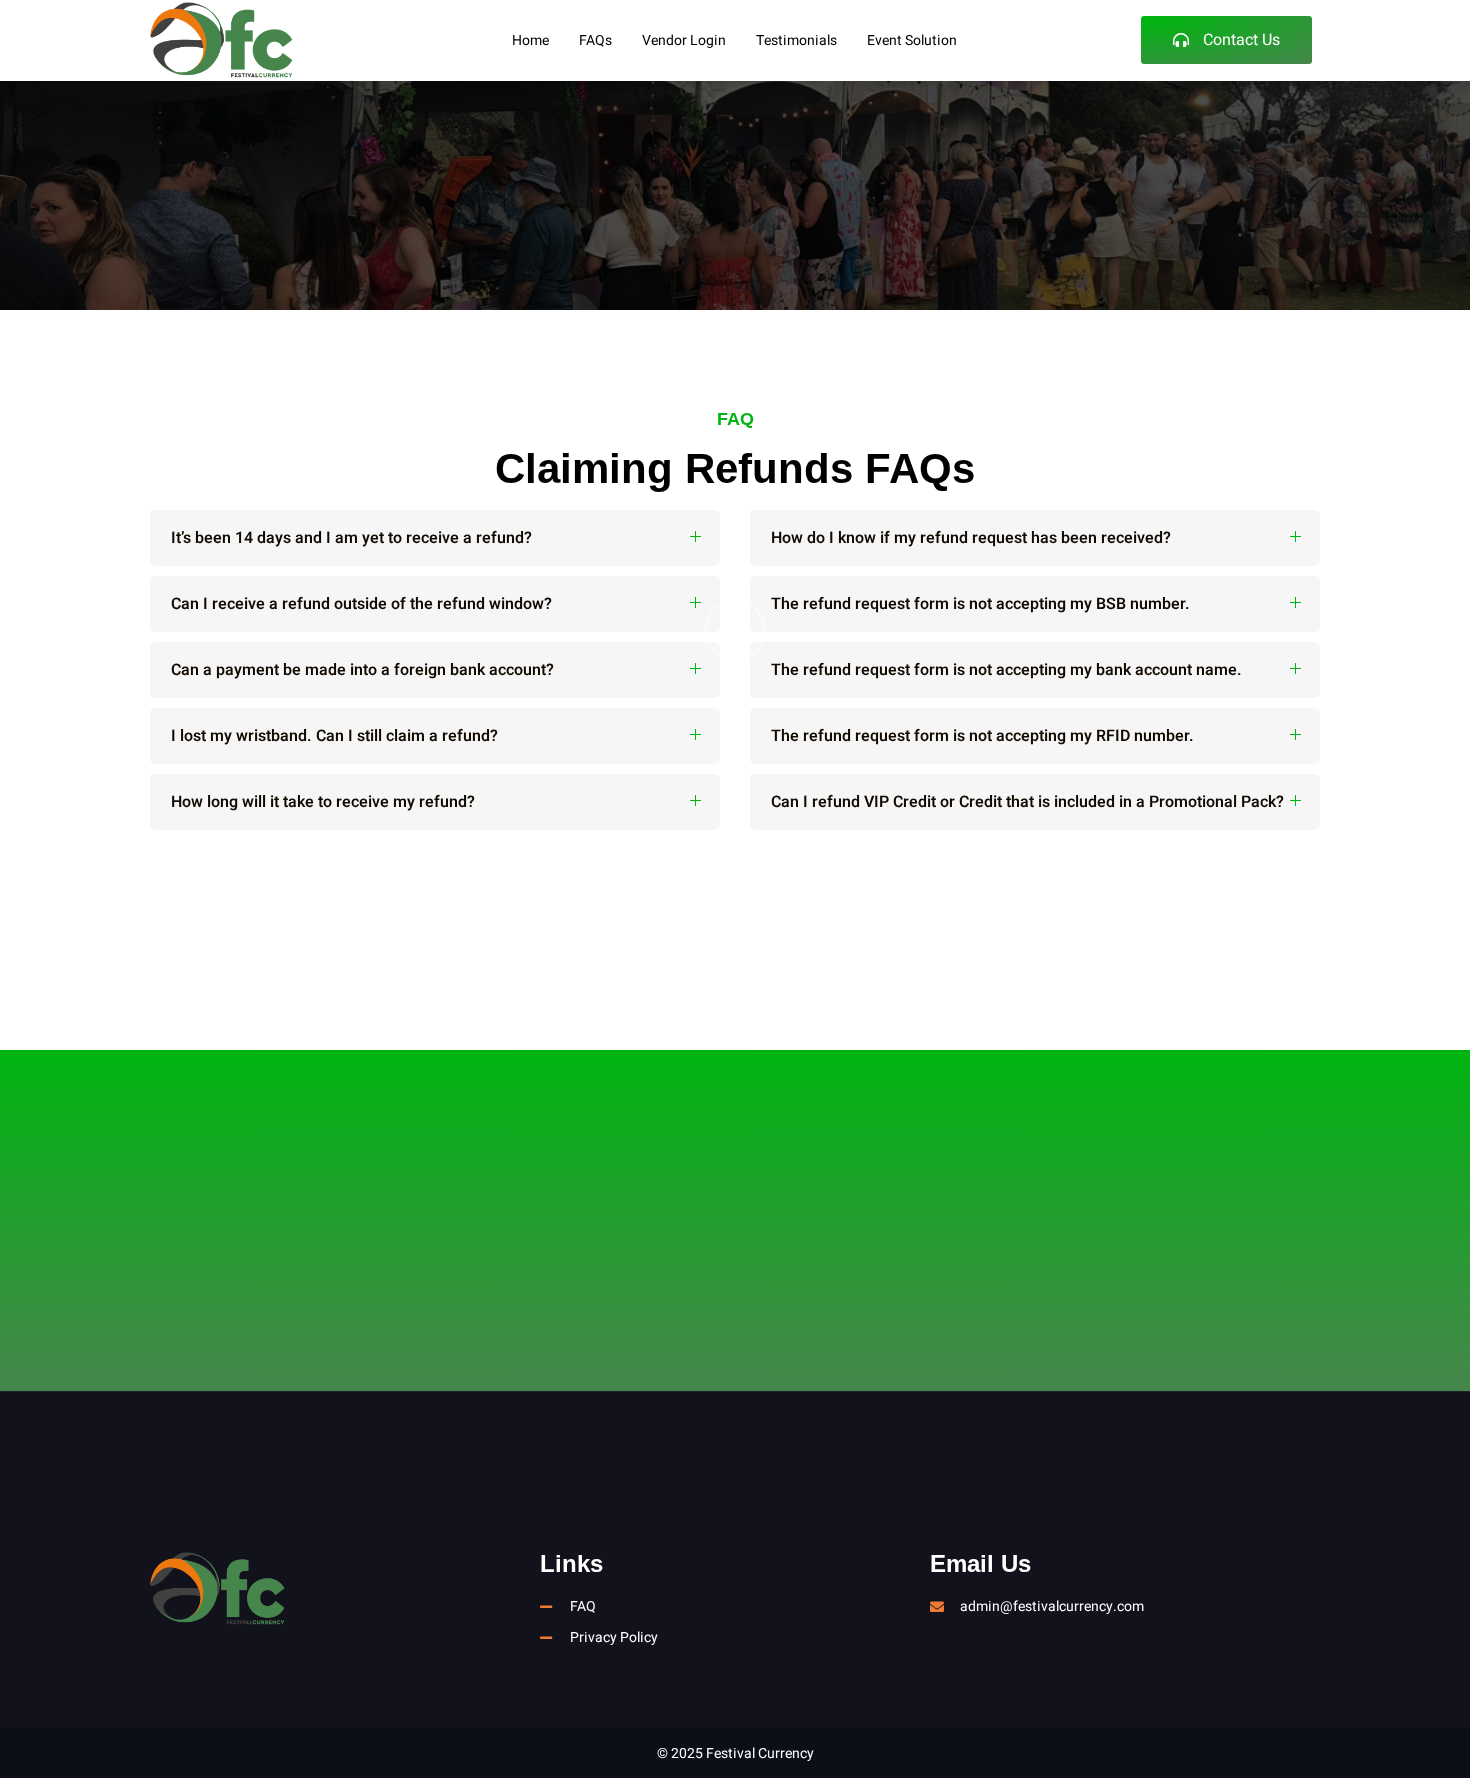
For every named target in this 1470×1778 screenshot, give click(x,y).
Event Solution (912, 40)
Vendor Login (684, 40)
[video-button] (735, 630)
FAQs (595, 40)
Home (530, 40)
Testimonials (796, 40)
